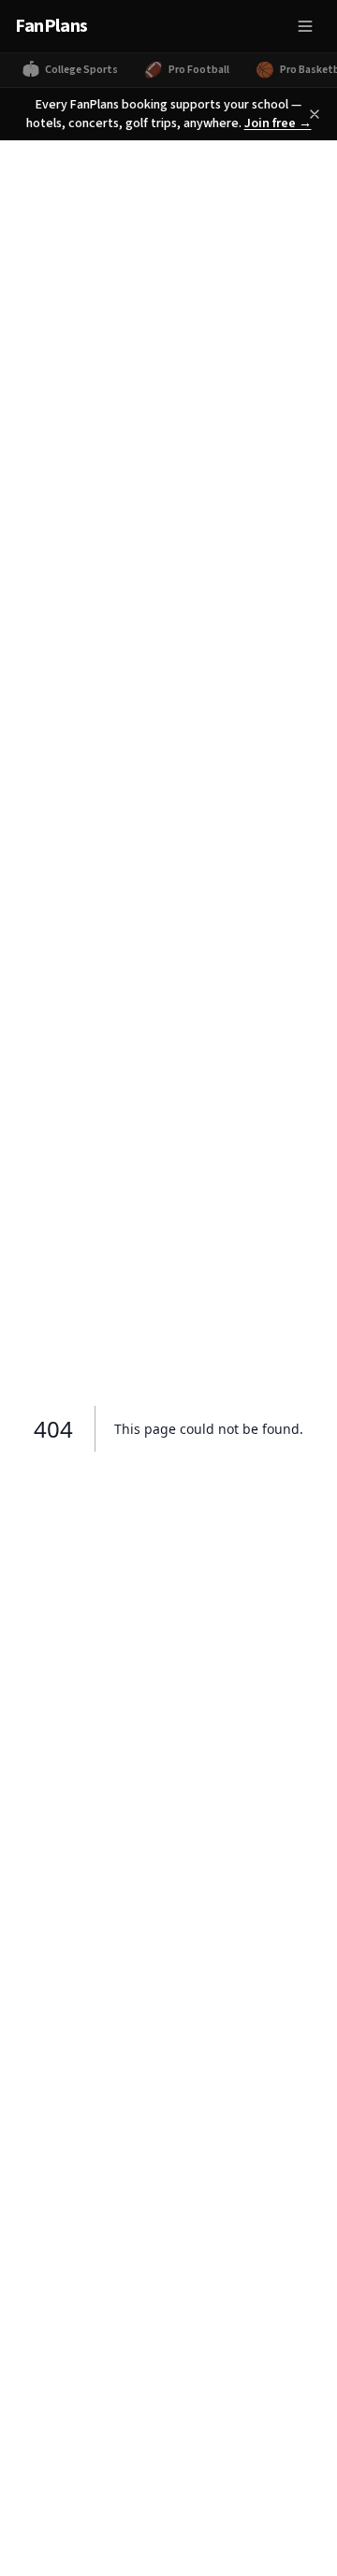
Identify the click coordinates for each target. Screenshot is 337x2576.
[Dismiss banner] (315, 114)
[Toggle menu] (305, 26)
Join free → (278, 123)
